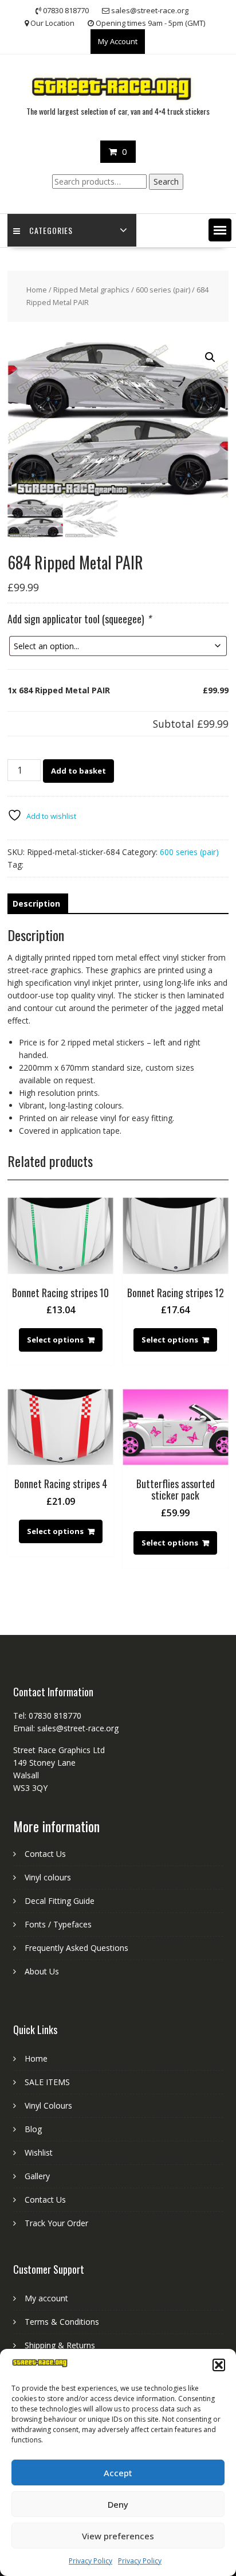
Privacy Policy (91, 2561)
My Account (118, 41)
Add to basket (78, 771)
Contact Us (45, 1854)
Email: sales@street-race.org (66, 1728)
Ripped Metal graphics (91, 290)
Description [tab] (36, 903)
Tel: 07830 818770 (47, 1716)
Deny (118, 2504)
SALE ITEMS (47, 2082)
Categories (51, 230)
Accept (118, 2473)
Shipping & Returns (60, 2345)
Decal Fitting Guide (60, 1901)
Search (166, 182)
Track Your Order (56, 2223)
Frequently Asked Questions (76, 1948)
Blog (33, 2129)
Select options (55, 1340)
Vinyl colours (48, 1877)
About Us (42, 1971)
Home (37, 290)
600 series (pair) (163, 290)
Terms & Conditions (62, 2322)
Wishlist (39, 2152)
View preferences (118, 2536)
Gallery (37, 2176)
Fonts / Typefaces (58, 1924)
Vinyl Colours (48, 2105)
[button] (219, 2365)
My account (46, 2298)
